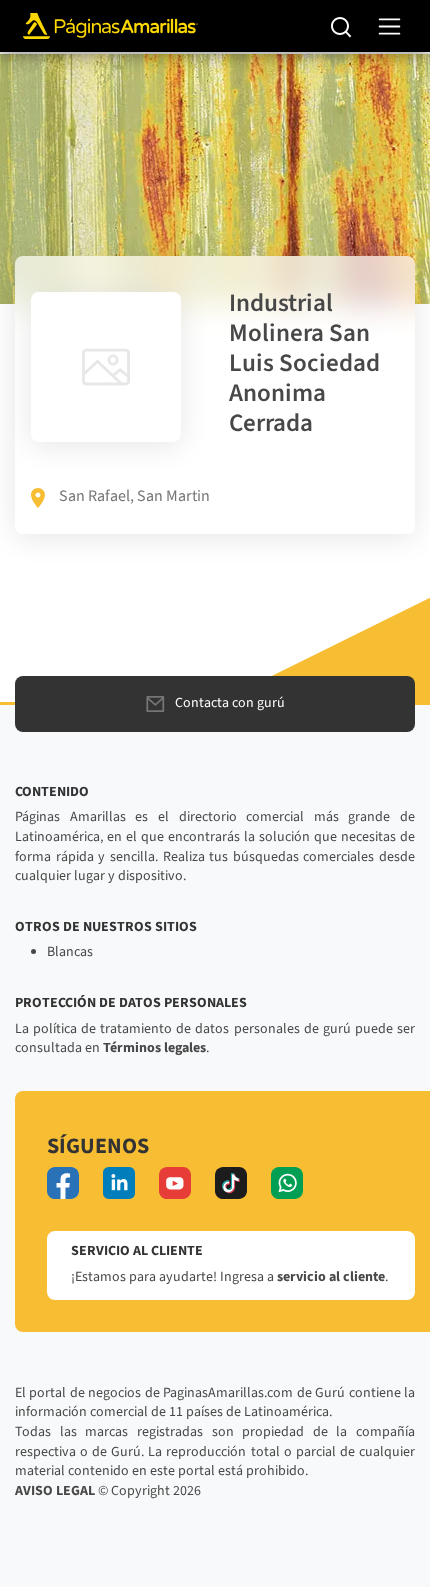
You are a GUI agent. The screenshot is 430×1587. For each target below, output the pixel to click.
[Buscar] (341, 26)
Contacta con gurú (230, 703)
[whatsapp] (287, 1183)
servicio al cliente (331, 1277)
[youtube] (175, 1183)
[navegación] (389, 26)
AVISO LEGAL (55, 1491)
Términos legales (154, 1048)
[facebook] (63, 1183)
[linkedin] (119, 1183)
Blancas (70, 952)
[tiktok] (231, 1183)
